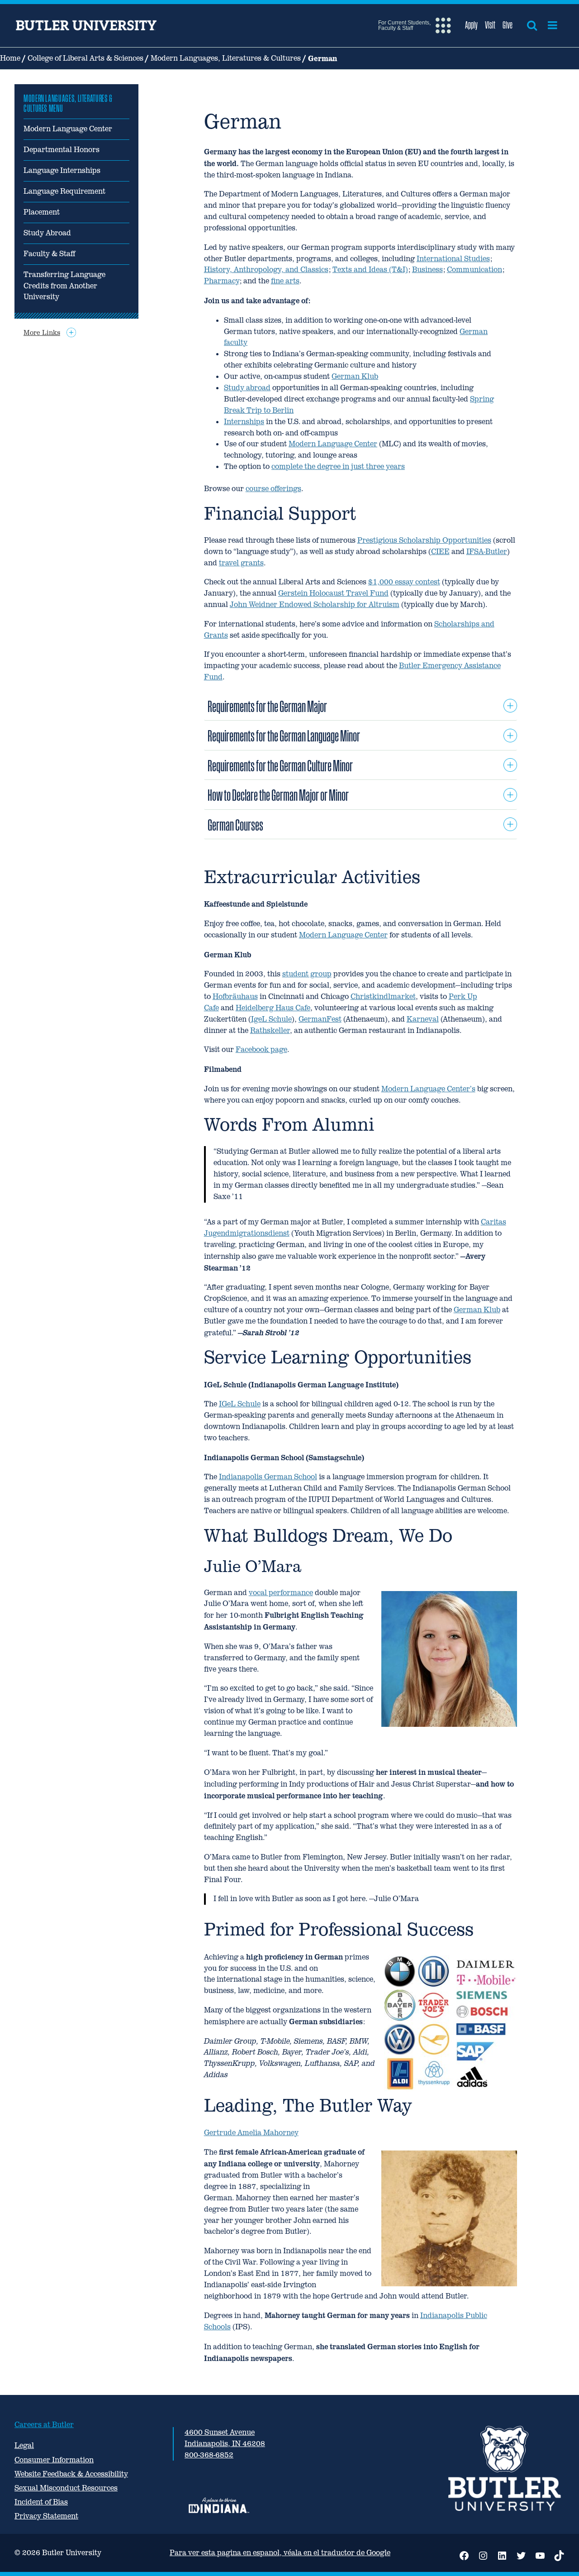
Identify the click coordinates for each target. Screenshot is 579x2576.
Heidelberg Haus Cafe (273, 1008)
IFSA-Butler (487, 552)
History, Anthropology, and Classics (266, 270)
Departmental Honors (62, 150)
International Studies (453, 259)
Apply (471, 25)
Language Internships (62, 170)
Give (508, 25)
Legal (24, 2445)
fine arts (285, 281)
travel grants (241, 563)
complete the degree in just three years (338, 466)
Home (10, 58)
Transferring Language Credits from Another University (64, 286)
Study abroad (247, 388)
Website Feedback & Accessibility (71, 2474)
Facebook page (261, 1049)
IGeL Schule (240, 1404)
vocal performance (281, 1593)
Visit (490, 25)
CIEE (440, 552)
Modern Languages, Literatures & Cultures (226, 58)
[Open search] (532, 25)
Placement (42, 212)
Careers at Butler (44, 2425)
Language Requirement (64, 191)
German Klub (355, 376)
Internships (244, 422)
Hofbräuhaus (235, 996)
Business (427, 270)
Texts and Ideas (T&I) (370, 270)
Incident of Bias (41, 2502)
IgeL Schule (271, 1019)
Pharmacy (222, 281)
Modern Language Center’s (428, 1089)
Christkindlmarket (383, 996)
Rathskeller (270, 1030)
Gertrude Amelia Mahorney (251, 2133)
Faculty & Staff (49, 254)
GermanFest (320, 1019)
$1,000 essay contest (404, 582)
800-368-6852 (209, 2455)
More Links (42, 332)
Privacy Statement (46, 2516)
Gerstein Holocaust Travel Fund (333, 593)
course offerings (273, 489)
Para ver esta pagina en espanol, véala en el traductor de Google (280, 2553)
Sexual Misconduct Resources (66, 2488)
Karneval (423, 1019)
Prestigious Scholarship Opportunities (424, 540)
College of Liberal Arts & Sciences (85, 58)
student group (307, 974)
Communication (475, 270)
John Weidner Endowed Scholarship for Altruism (315, 605)
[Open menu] (553, 25)
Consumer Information (54, 2460)
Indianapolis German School (268, 1477)
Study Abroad (47, 233)
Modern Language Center (68, 129)
